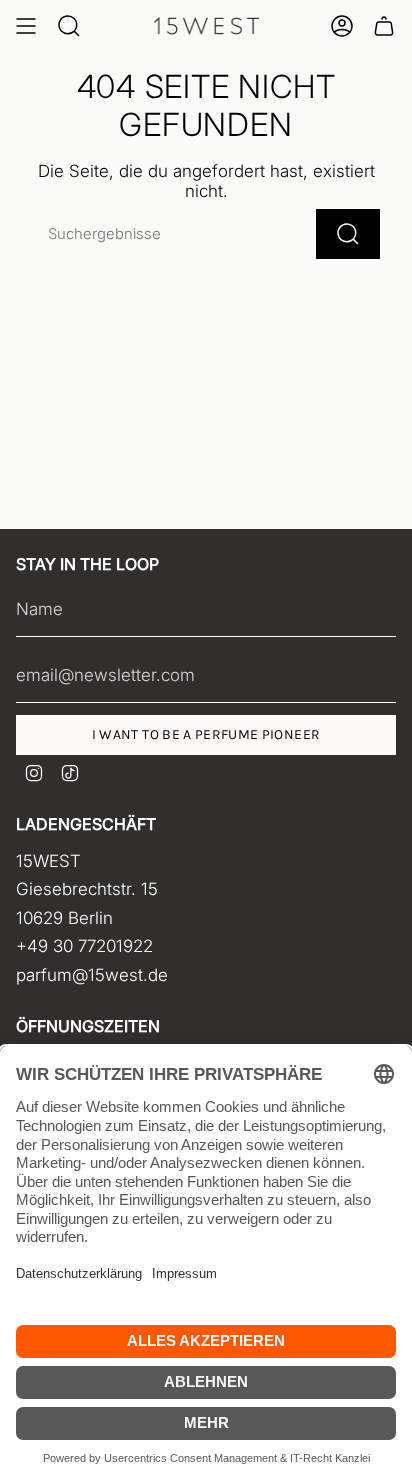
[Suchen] (348, 234)
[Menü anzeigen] (26, 26)
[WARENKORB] (384, 26)
